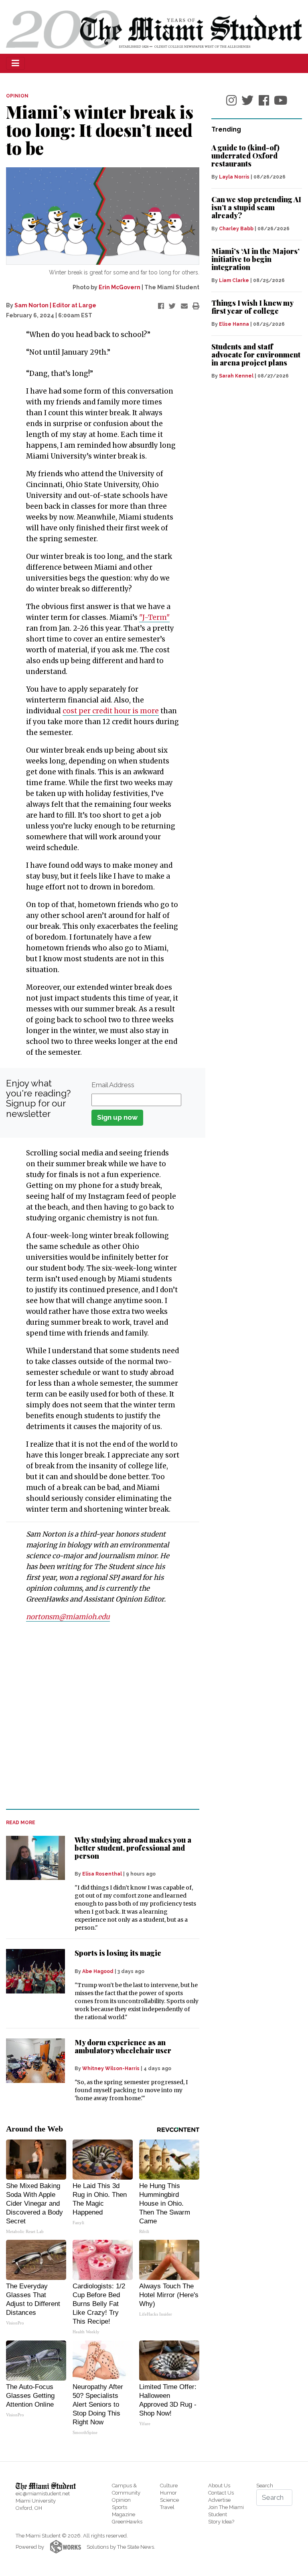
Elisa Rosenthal (102, 1874)
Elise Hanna (234, 324)
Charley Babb (236, 229)
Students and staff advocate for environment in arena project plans (256, 355)
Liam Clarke (234, 280)
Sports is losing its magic (118, 1953)
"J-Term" (154, 617)
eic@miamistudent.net (43, 2494)
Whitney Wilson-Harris (111, 2069)
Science (169, 2500)
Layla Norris (234, 177)
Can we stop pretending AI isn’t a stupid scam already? (256, 207)
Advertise (219, 2500)
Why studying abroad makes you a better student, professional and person (133, 1848)
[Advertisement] (98, 1725)
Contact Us (221, 2493)
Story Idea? (221, 2522)
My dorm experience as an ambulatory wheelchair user (123, 2046)
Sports (120, 2507)
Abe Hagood (98, 1971)
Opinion (121, 2500)
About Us (219, 2486)
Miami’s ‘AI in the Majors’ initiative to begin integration (255, 259)
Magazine (124, 2514)
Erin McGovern (120, 287)
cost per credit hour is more (111, 711)
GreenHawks (127, 2522)
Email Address (113, 1085)
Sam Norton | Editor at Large (55, 305)
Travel (167, 2507)
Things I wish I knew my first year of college (252, 307)
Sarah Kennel (236, 376)
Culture (169, 2486)
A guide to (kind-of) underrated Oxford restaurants (245, 156)
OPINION (17, 96)
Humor (168, 2493)
